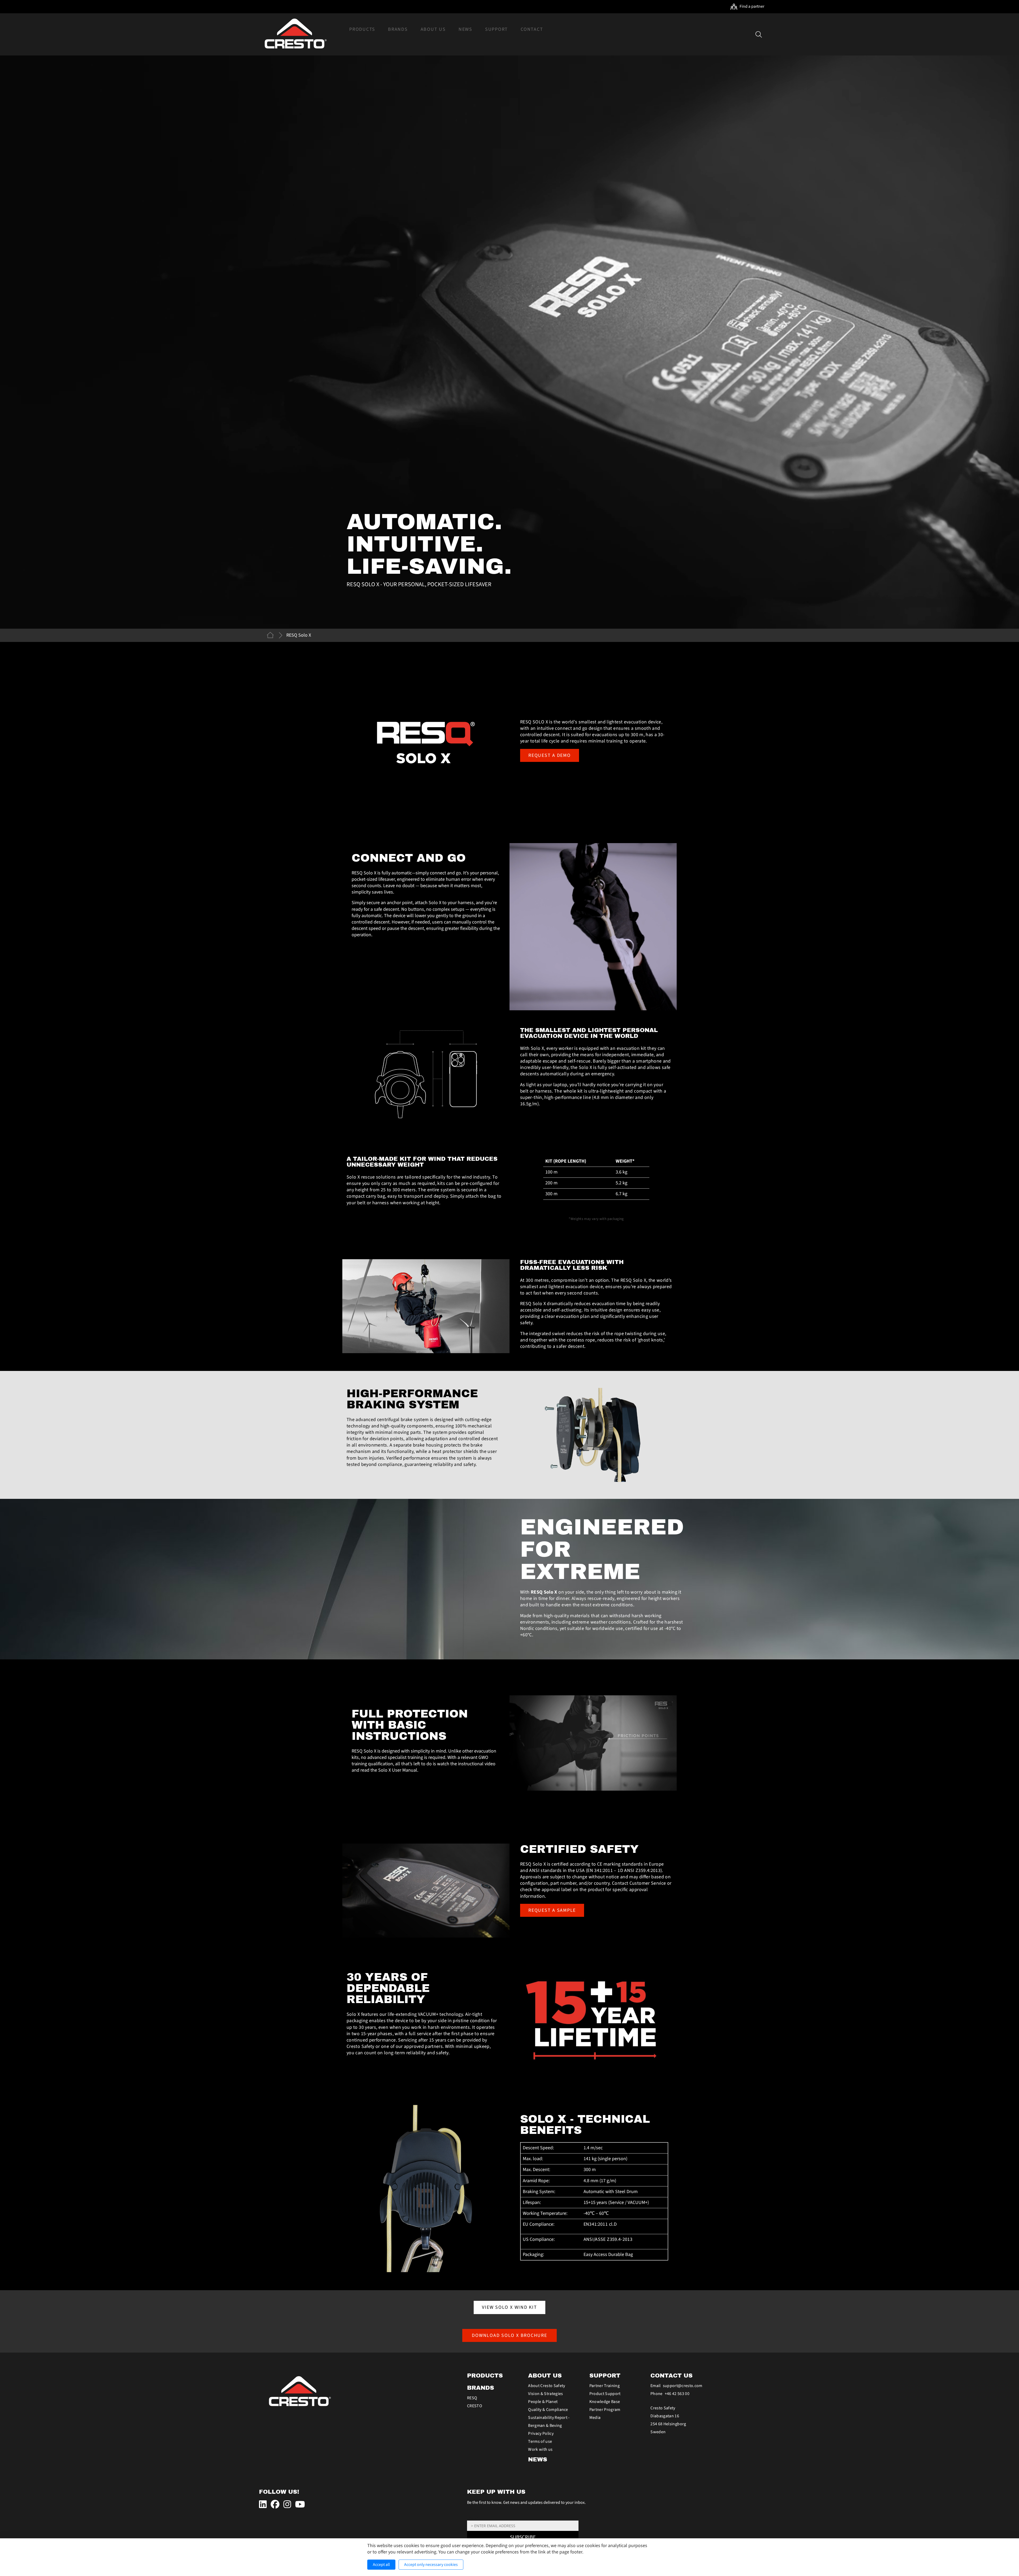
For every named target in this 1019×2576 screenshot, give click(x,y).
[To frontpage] (295, 34)
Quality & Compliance (548, 2410)
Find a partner (752, 6)
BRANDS (481, 2388)
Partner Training (605, 2386)
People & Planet (543, 2402)
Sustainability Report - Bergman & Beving (549, 2422)
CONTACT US (672, 2376)
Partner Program (605, 2410)
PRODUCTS (485, 2376)
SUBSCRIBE (523, 2537)
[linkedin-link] (264, 2505)
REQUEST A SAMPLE (552, 1910)
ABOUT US (545, 2376)
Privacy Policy (541, 2433)
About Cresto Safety (547, 2386)
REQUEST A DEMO (550, 755)
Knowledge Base (605, 2402)
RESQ (472, 2398)
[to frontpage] (271, 635)
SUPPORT (605, 2376)
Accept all (381, 2565)
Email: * (473, 2518)
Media (595, 2418)
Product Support (605, 2394)
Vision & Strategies (545, 2394)
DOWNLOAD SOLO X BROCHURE (510, 2335)
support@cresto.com (683, 2386)
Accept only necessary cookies (431, 2565)
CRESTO (475, 2406)
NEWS (538, 2460)
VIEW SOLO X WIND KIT (509, 2307)
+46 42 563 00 (677, 2394)
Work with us (540, 2449)
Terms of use (540, 2441)
